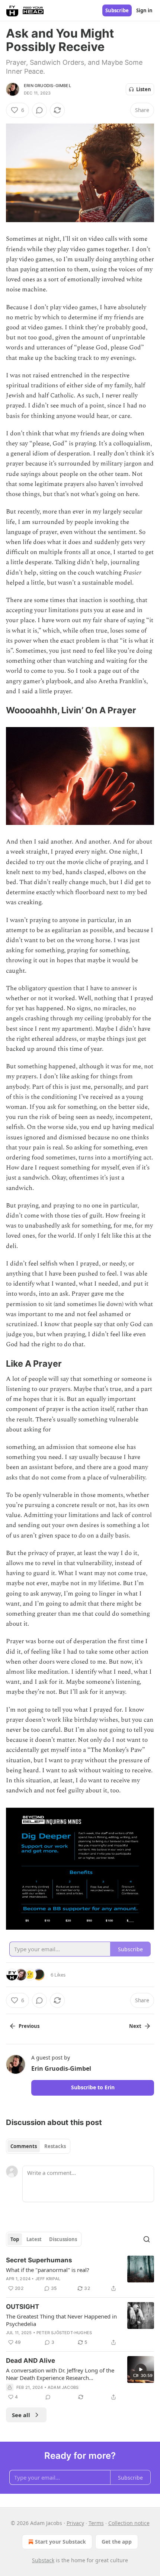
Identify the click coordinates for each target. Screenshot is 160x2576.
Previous (29, 2026)
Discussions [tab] (63, 2239)
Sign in (144, 10)
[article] (80, 2274)
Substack (43, 2560)
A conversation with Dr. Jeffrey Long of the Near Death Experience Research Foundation (60, 2374)
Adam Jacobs (63, 2387)
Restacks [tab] (55, 2146)
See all (21, 2415)
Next (135, 2026)
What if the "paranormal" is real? (48, 2270)
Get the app (117, 2542)
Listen (144, 89)
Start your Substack (60, 2542)
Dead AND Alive (31, 2361)
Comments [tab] (24, 2146)
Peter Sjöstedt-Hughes (64, 2333)
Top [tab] (15, 2239)
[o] (141, 2369)
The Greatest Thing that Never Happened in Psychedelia (61, 2320)
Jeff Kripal (48, 2279)
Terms (96, 2523)
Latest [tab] (34, 2239)
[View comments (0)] (39, 110)
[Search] (147, 2239)
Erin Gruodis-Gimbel (47, 86)
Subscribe (117, 10)
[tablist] (38, 2146)
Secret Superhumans (39, 2260)
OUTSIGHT (23, 2307)
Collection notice (129, 2523)
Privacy (75, 2523)
